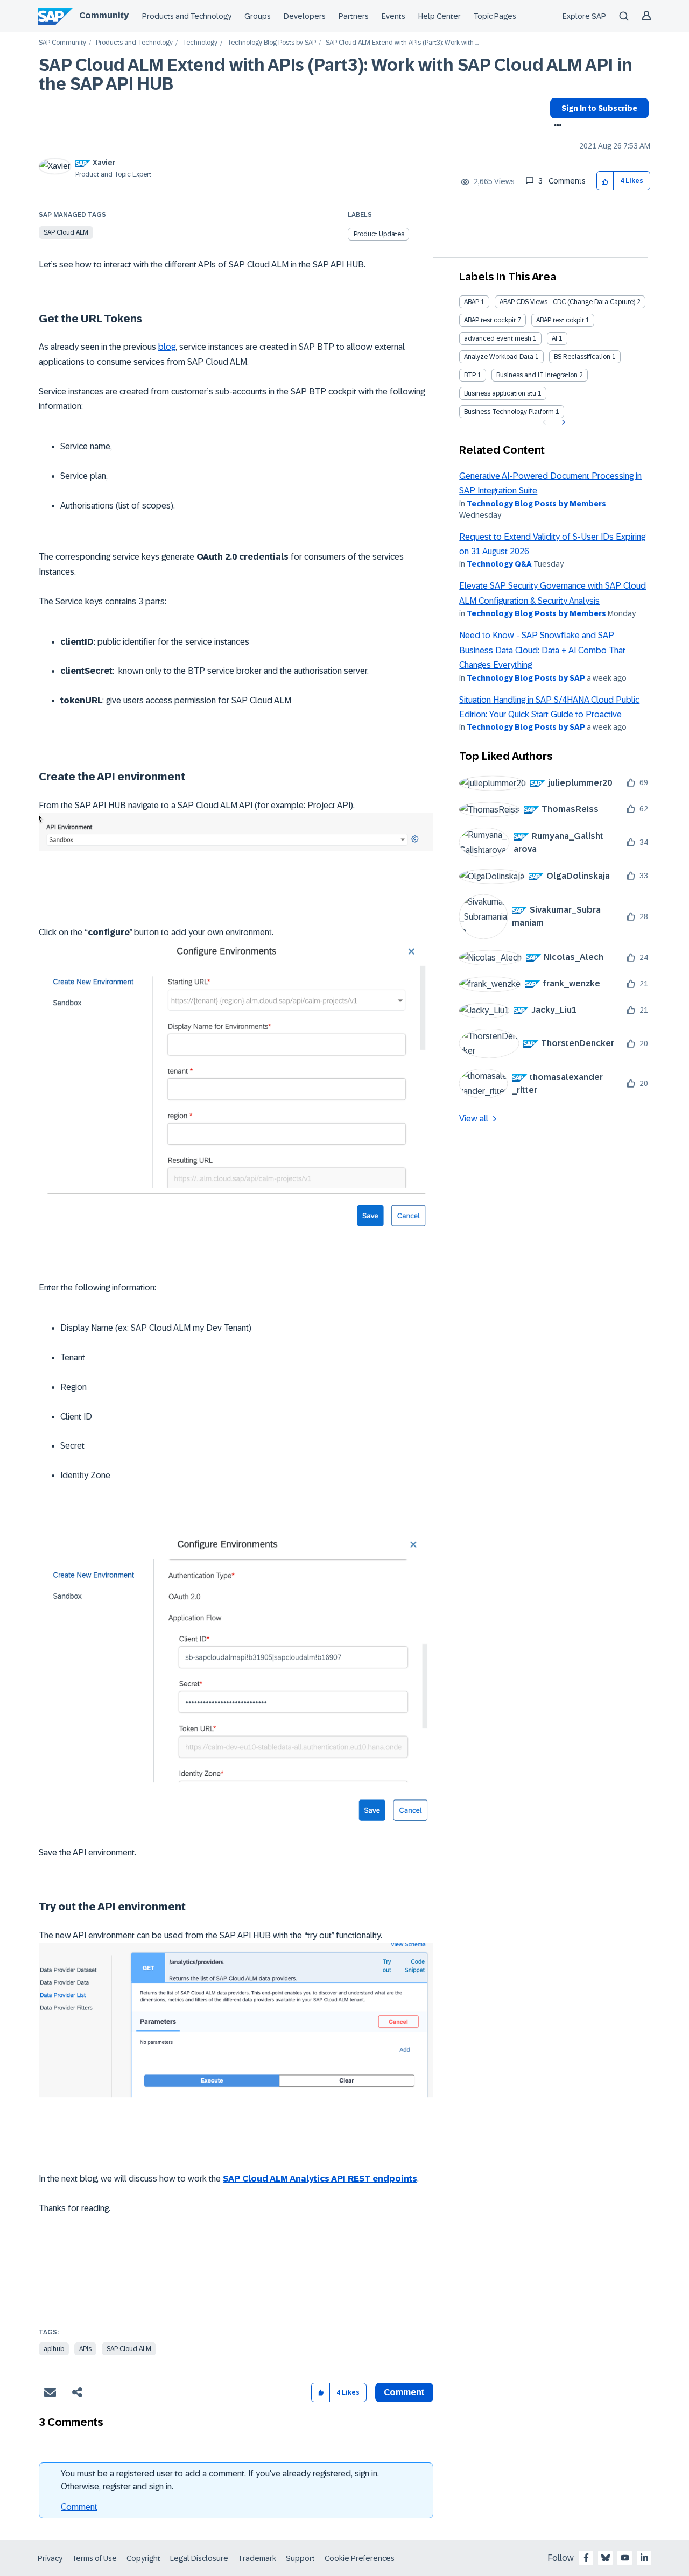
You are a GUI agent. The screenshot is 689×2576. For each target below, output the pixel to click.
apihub (54, 2349)
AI (554, 338)
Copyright (143, 2558)
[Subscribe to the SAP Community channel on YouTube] (625, 2558)
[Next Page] (562, 422)
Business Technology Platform (509, 412)
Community (104, 15)
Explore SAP (584, 16)
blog (167, 347)
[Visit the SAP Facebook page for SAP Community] (586, 2558)
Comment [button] (404, 2392)
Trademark (257, 2558)
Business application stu (500, 393)
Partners (354, 16)
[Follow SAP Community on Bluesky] (606, 2558)
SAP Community (62, 43)
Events (393, 16)
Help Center (440, 16)
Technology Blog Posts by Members (536, 504)
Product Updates (379, 234)
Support (300, 2558)
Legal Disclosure (199, 2558)
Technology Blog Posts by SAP (272, 43)
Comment (79, 2507)
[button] (605, 181)
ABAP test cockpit (490, 320)
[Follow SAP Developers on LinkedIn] (644, 2558)
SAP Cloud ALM (66, 232)
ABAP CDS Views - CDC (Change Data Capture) (567, 302)
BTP (470, 375)
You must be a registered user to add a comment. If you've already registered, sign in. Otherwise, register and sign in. (220, 2480)
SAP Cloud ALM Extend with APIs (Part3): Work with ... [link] (402, 43)
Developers (305, 16)
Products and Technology (187, 16)
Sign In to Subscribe (599, 108)
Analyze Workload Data (499, 357)
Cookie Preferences (360, 2558)
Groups (258, 16)
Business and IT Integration (537, 375)
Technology (200, 43)
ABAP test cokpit (560, 320)
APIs (85, 2349)
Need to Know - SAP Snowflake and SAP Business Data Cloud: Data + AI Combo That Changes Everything (542, 650)
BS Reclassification (582, 357)
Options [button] (556, 126)
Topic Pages (495, 16)
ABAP (472, 302)
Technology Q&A (499, 564)
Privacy (50, 2558)
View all (474, 1118)
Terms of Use (94, 2558)
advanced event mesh (498, 338)
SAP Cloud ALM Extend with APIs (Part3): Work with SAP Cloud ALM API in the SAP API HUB (336, 75)
